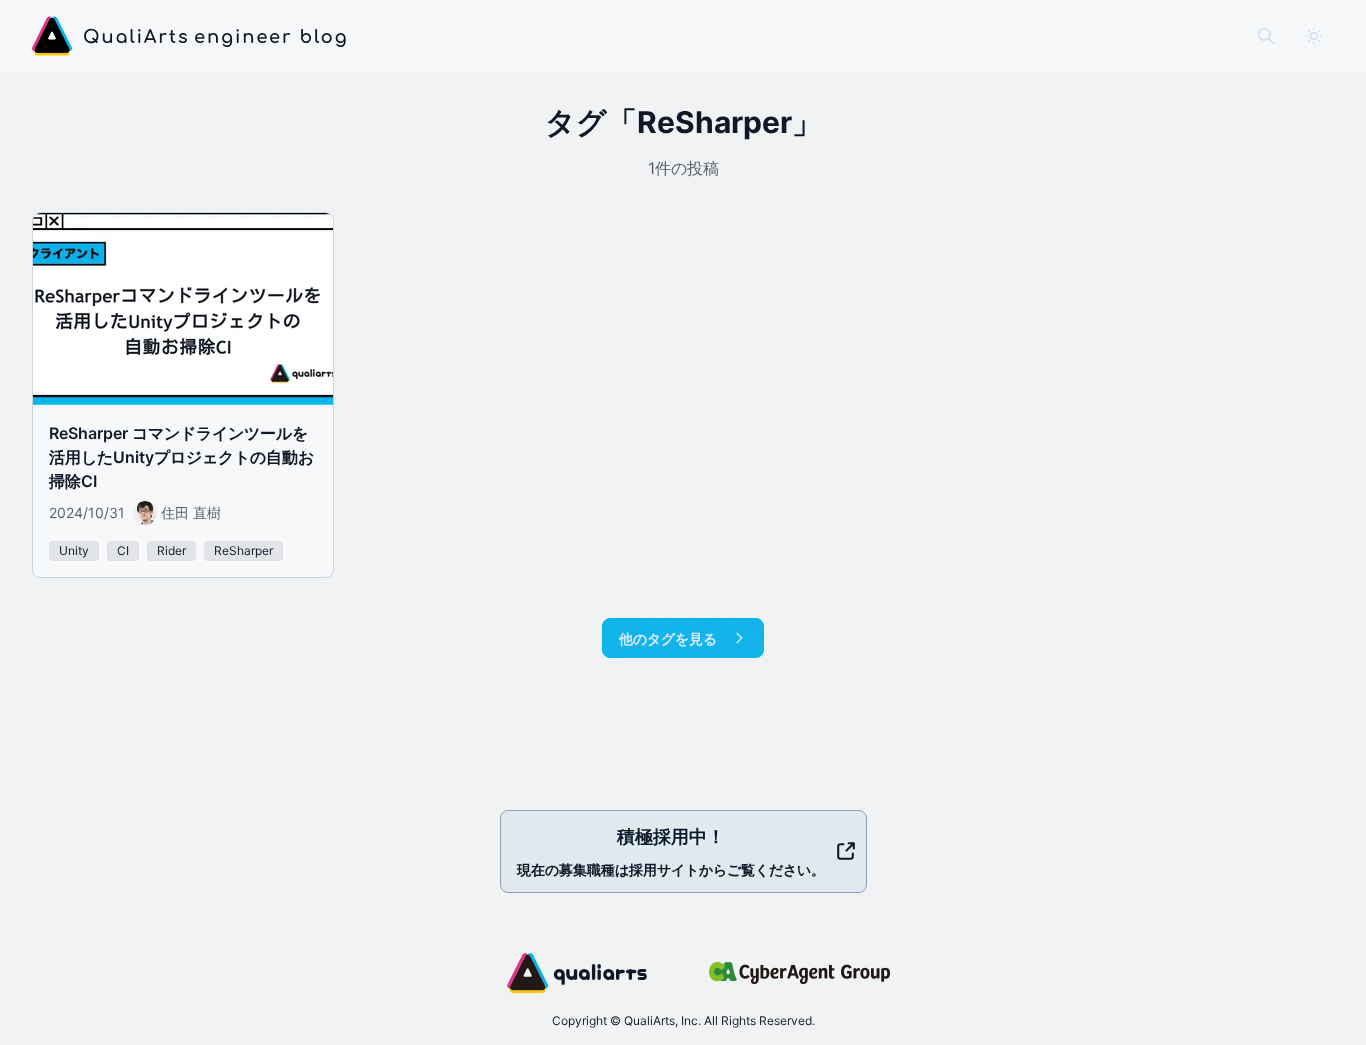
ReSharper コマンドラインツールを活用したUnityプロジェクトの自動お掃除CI (181, 457)
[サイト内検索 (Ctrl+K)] (1266, 36)
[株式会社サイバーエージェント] (799, 973)
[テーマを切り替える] (1314, 36)
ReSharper (243, 550)
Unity (74, 550)
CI (123, 550)
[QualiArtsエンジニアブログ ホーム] (189, 36)
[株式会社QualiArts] (577, 973)
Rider (171, 550)
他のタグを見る (668, 638)
